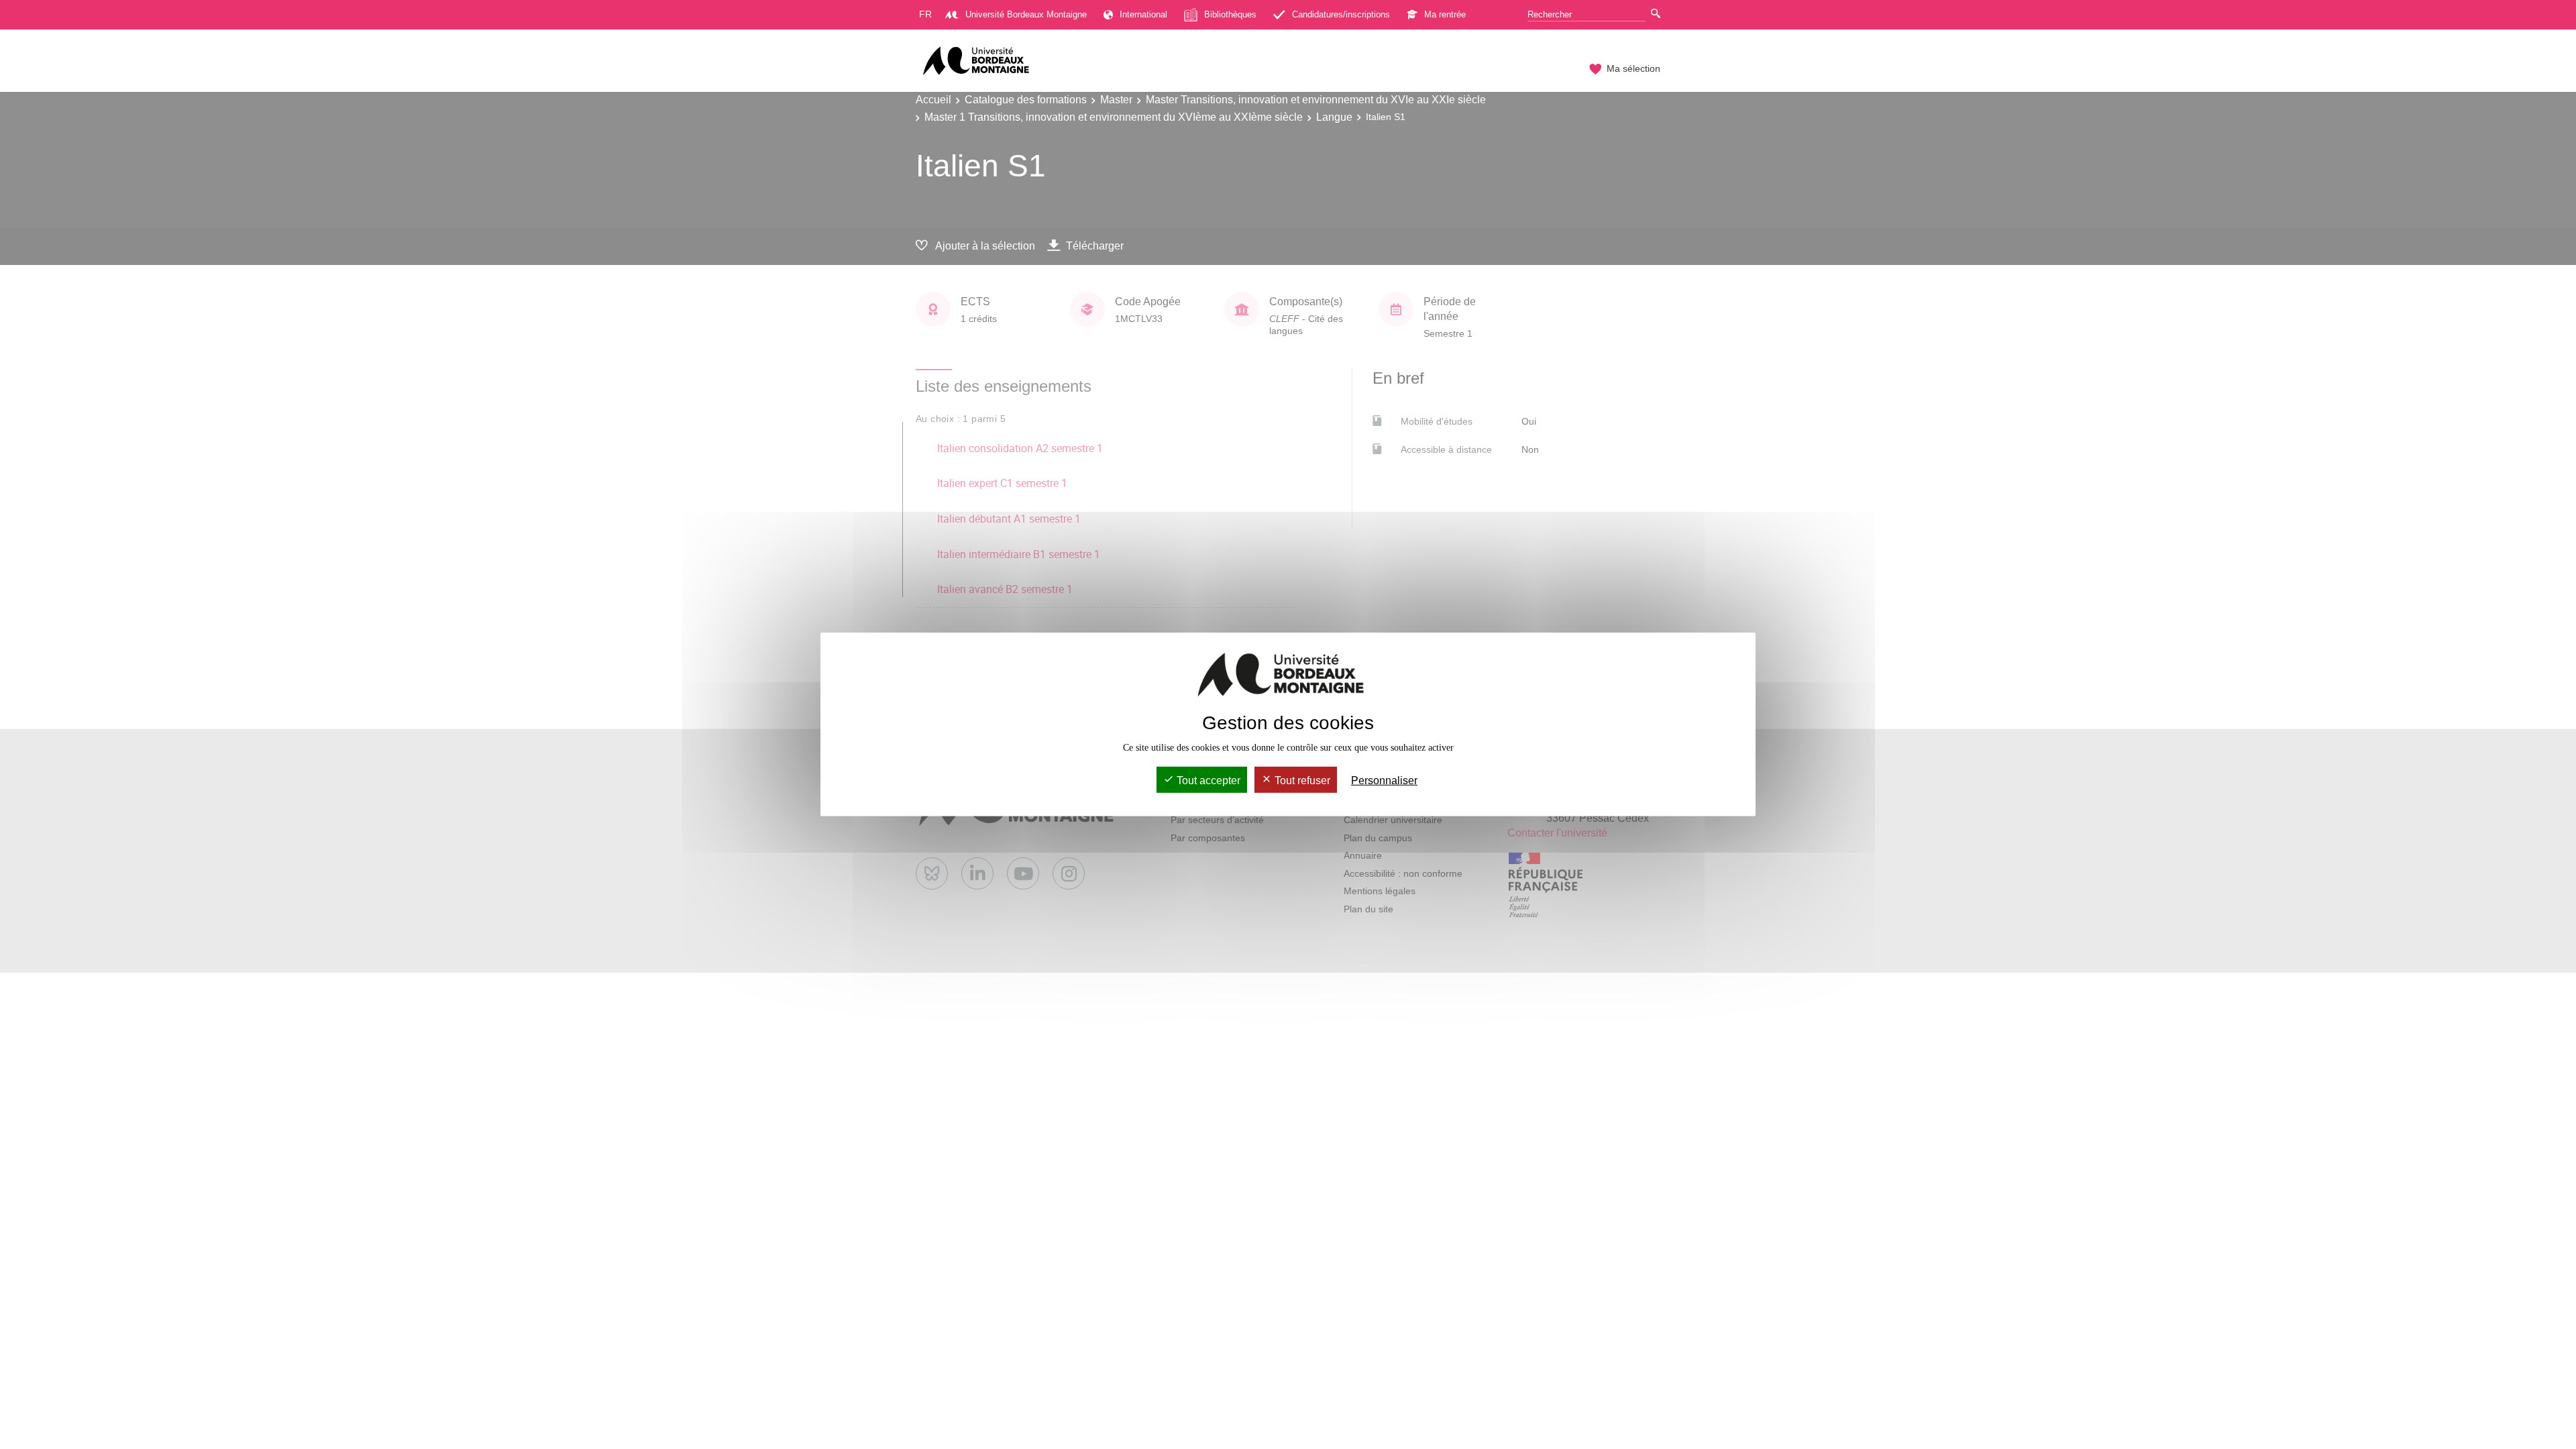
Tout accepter (1207, 781)
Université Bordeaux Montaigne (1026, 14)
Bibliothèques (1230, 14)
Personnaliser (1384, 781)
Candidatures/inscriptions (1341, 14)
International (1143, 14)
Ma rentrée (1445, 14)
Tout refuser (1301, 781)
